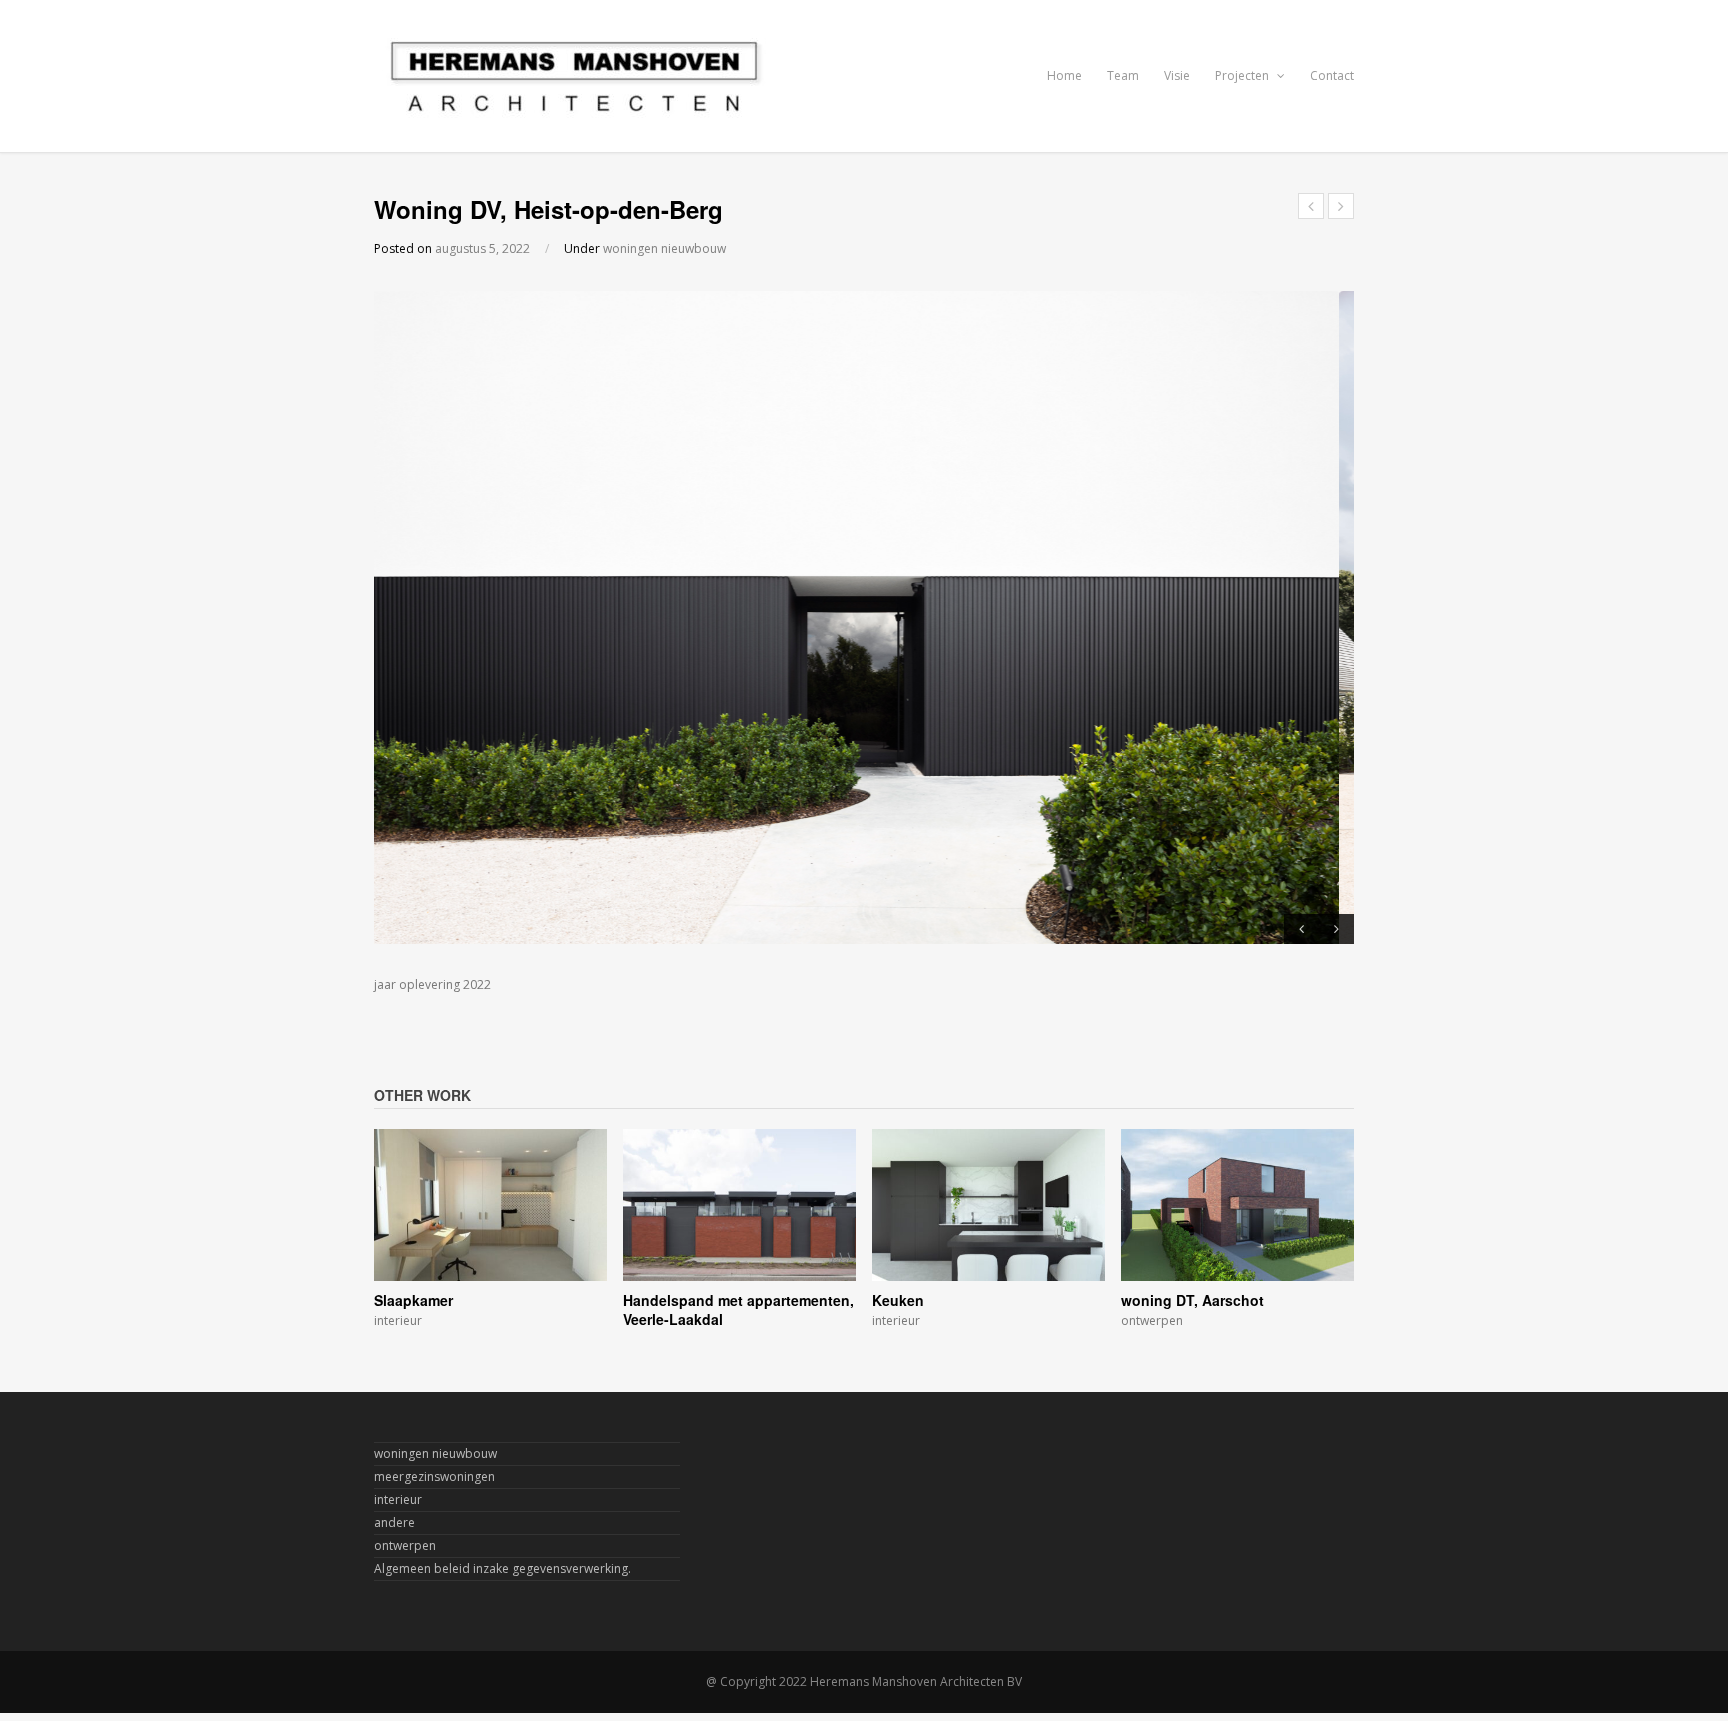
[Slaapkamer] (490, 1269)
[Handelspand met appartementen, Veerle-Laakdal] (739, 1269)
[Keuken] (988, 1269)
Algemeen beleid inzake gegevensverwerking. (502, 1568)
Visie (1177, 75)
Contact (1332, 75)
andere (394, 1522)
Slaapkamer (413, 1300)
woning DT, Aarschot (1192, 1300)
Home (1064, 75)
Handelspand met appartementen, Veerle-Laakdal (738, 1310)
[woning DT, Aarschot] (1237, 1269)
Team (1123, 75)
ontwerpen (1152, 1320)
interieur (398, 1320)
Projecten (1243, 75)
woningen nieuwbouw (664, 248)
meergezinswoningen (434, 1476)
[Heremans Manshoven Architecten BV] (574, 110)
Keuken (898, 1300)
